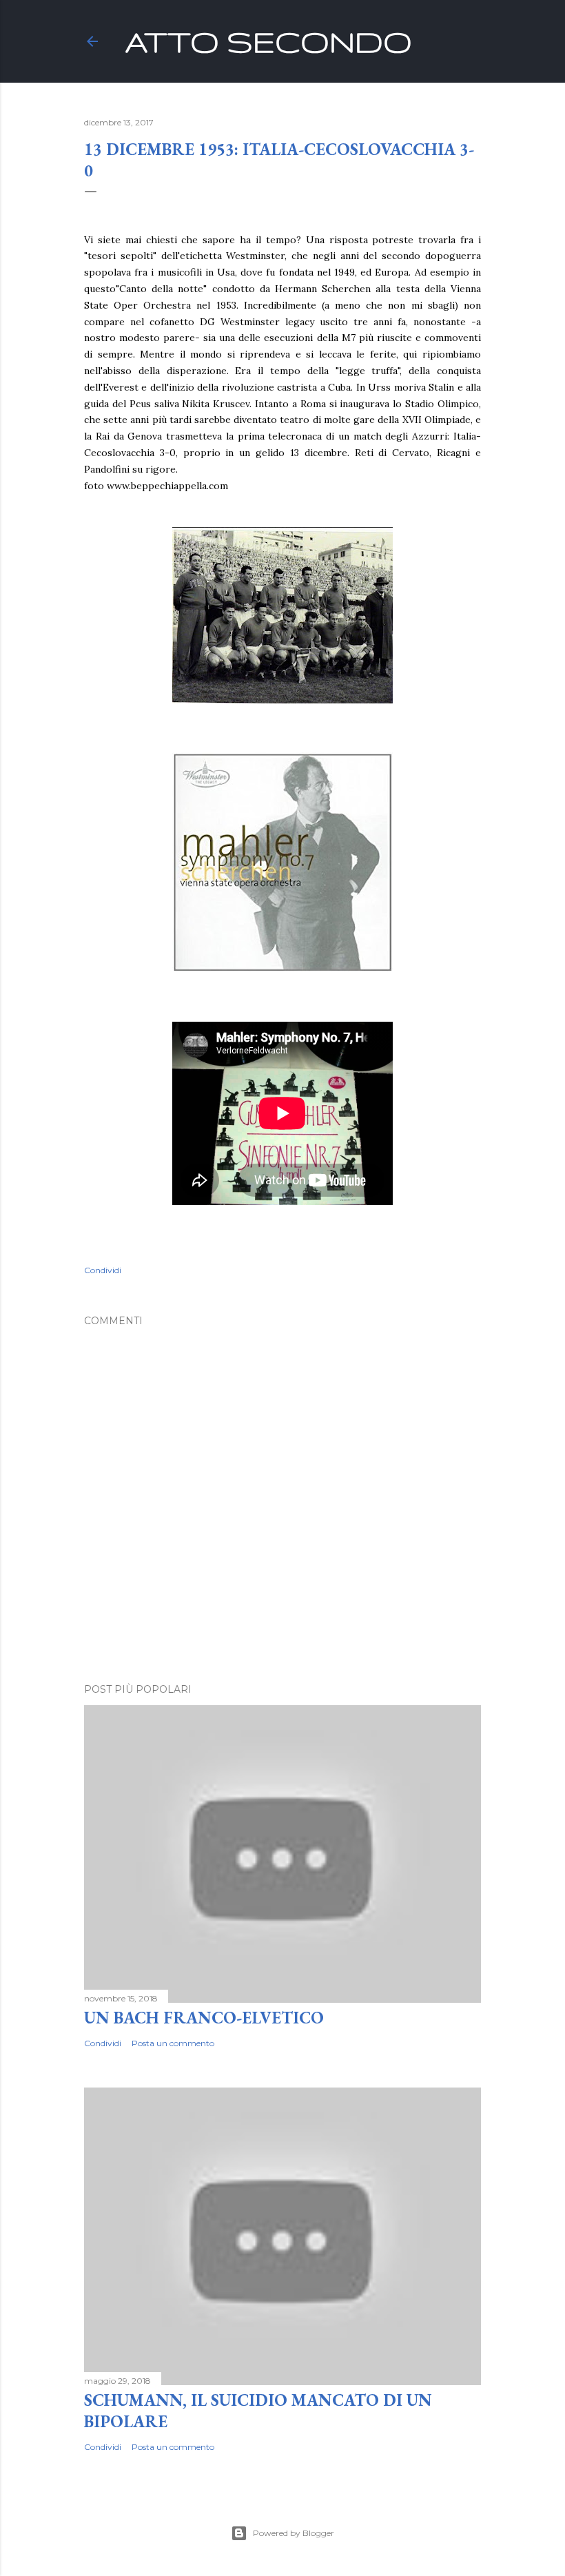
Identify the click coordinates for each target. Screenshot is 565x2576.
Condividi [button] (103, 1270)
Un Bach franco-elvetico (204, 2018)
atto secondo (269, 41)
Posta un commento (173, 2043)
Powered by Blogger (294, 2533)
